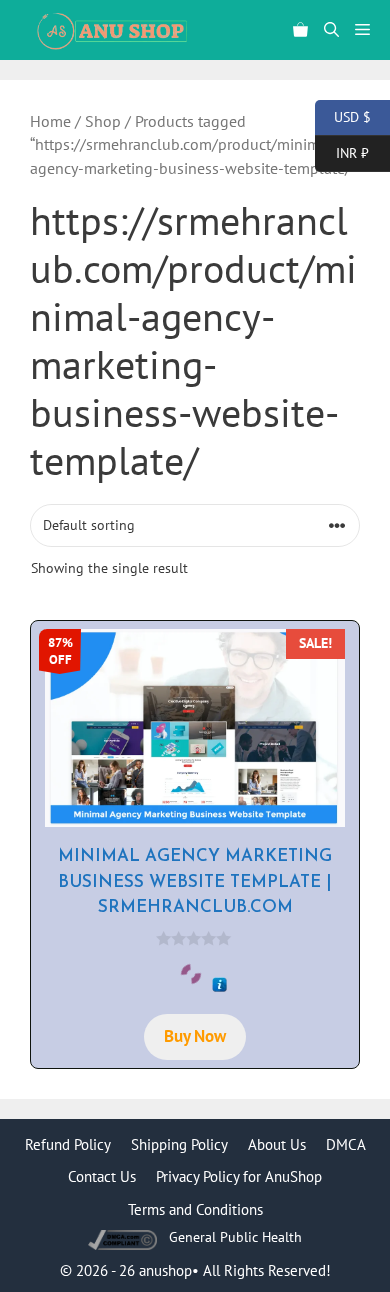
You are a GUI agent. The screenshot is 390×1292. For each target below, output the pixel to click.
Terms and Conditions (195, 1209)
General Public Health (235, 1237)
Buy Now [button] (195, 1036)
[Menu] (368, 30)
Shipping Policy (179, 1144)
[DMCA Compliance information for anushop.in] (124, 1237)
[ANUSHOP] (110, 30)
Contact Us (102, 1176)
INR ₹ (342, 151)
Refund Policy (68, 1144)
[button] (331, 30)
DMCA (346, 1144)
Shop (103, 121)
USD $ (343, 115)
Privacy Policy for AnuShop (239, 1176)
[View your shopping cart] (300, 30)
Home (50, 121)
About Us (277, 1144)
